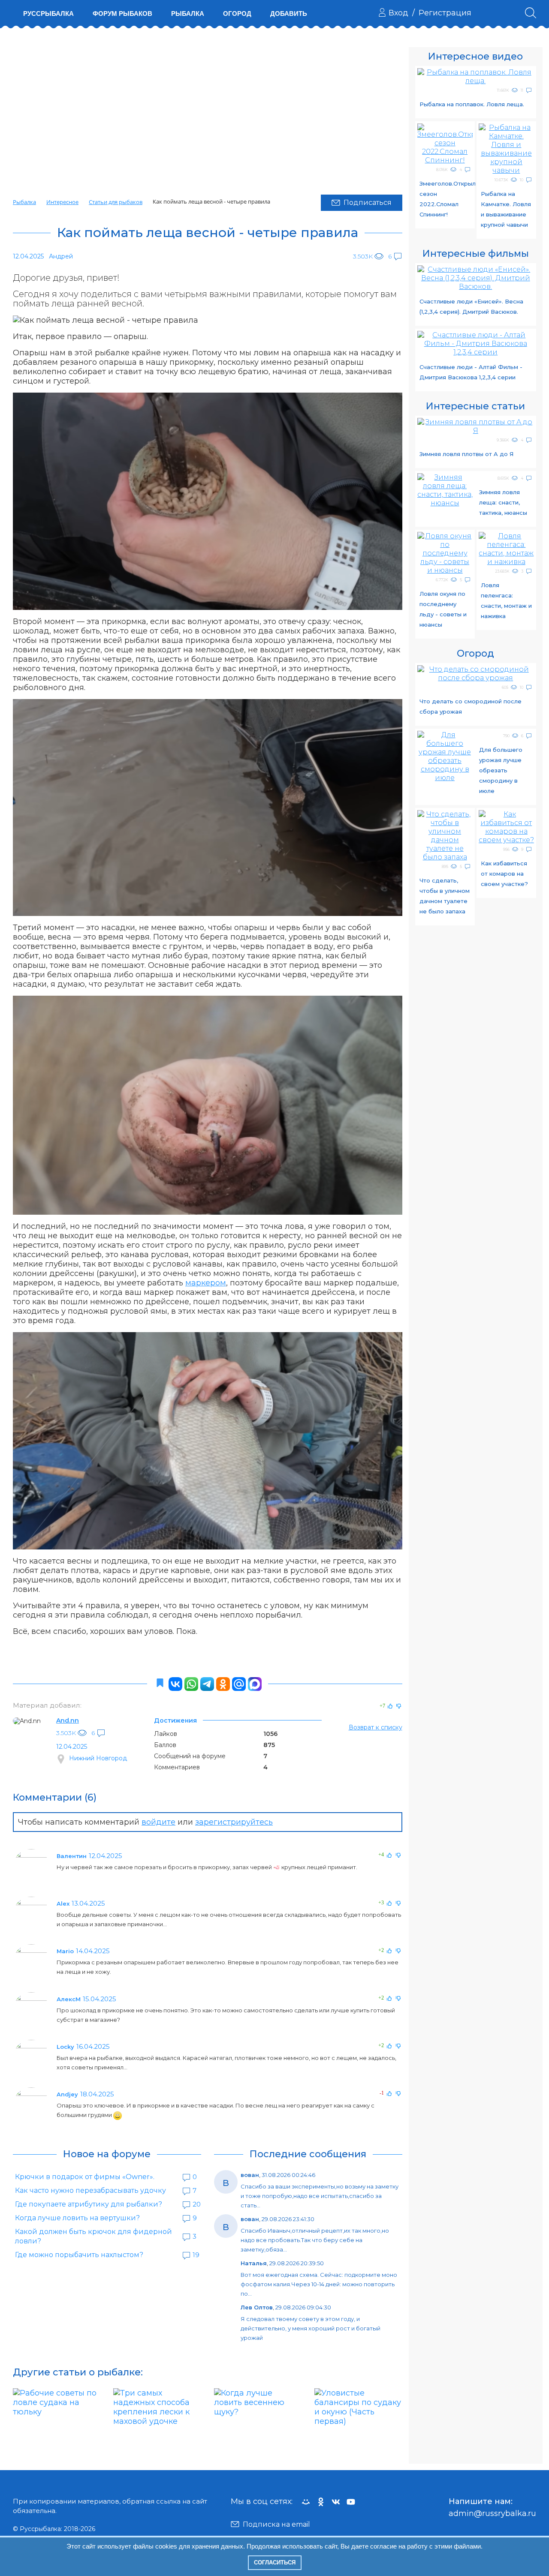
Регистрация (445, 13)
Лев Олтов (257, 2307)
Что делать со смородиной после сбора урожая (471, 706)
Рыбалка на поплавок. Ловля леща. (472, 104)
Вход (398, 13)
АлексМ (69, 1999)
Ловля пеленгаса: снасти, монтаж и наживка (506, 600)
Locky (65, 2047)
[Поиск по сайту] (531, 13)
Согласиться (275, 2562)
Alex (63, 1903)
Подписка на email (276, 2524)
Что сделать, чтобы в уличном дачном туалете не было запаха (445, 896)
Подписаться (368, 203)
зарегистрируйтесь (234, 1822)
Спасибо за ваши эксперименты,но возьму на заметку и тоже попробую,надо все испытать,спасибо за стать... (320, 2196)
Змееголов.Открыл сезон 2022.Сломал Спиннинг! (446, 199)
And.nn (68, 1720)
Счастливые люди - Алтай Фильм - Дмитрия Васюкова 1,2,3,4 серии (471, 372)
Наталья (254, 2263)
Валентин (72, 1856)
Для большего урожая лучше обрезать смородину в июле (501, 770)
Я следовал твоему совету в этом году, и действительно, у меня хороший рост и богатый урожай (311, 2328)
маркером (206, 1283)
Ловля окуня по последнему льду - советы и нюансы (443, 609)
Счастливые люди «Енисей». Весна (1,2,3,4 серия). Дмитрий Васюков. (471, 306)
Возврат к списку (376, 1727)
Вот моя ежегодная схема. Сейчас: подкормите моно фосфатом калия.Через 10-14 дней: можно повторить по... (319, 2284)
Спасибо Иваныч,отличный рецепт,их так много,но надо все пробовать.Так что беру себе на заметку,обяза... (315, 2240)
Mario (65, 1951)
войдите (158, 1822)
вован (250, 2175)
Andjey (67, 2094)
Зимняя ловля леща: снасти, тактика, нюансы (503, 502)
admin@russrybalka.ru (492, 2513)
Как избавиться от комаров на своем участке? (504, 874)
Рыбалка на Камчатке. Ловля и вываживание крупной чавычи (506, 209)
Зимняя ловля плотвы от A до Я (466, 454)
